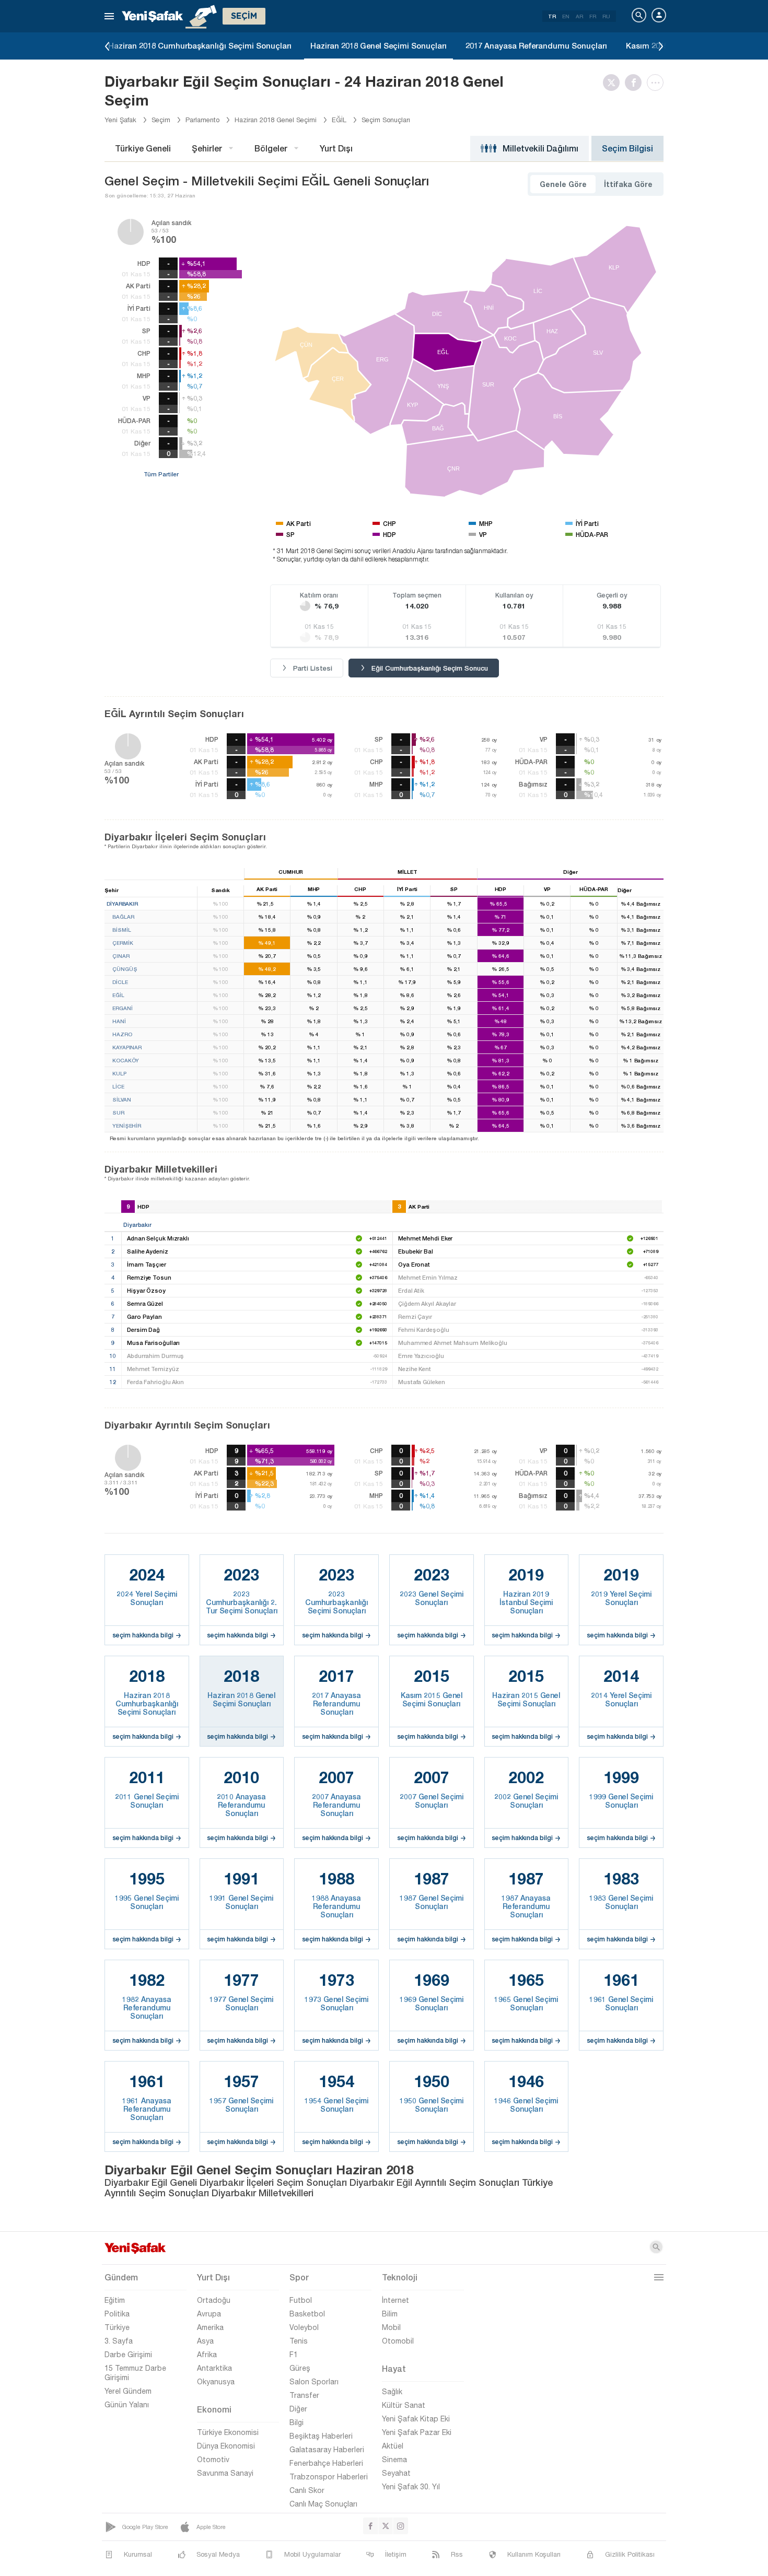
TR (552, 16)
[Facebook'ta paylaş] (636, 83)
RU (606, 16)
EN (566, 16)
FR (593, 16)
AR (579, 16)
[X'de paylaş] (614, 83)
